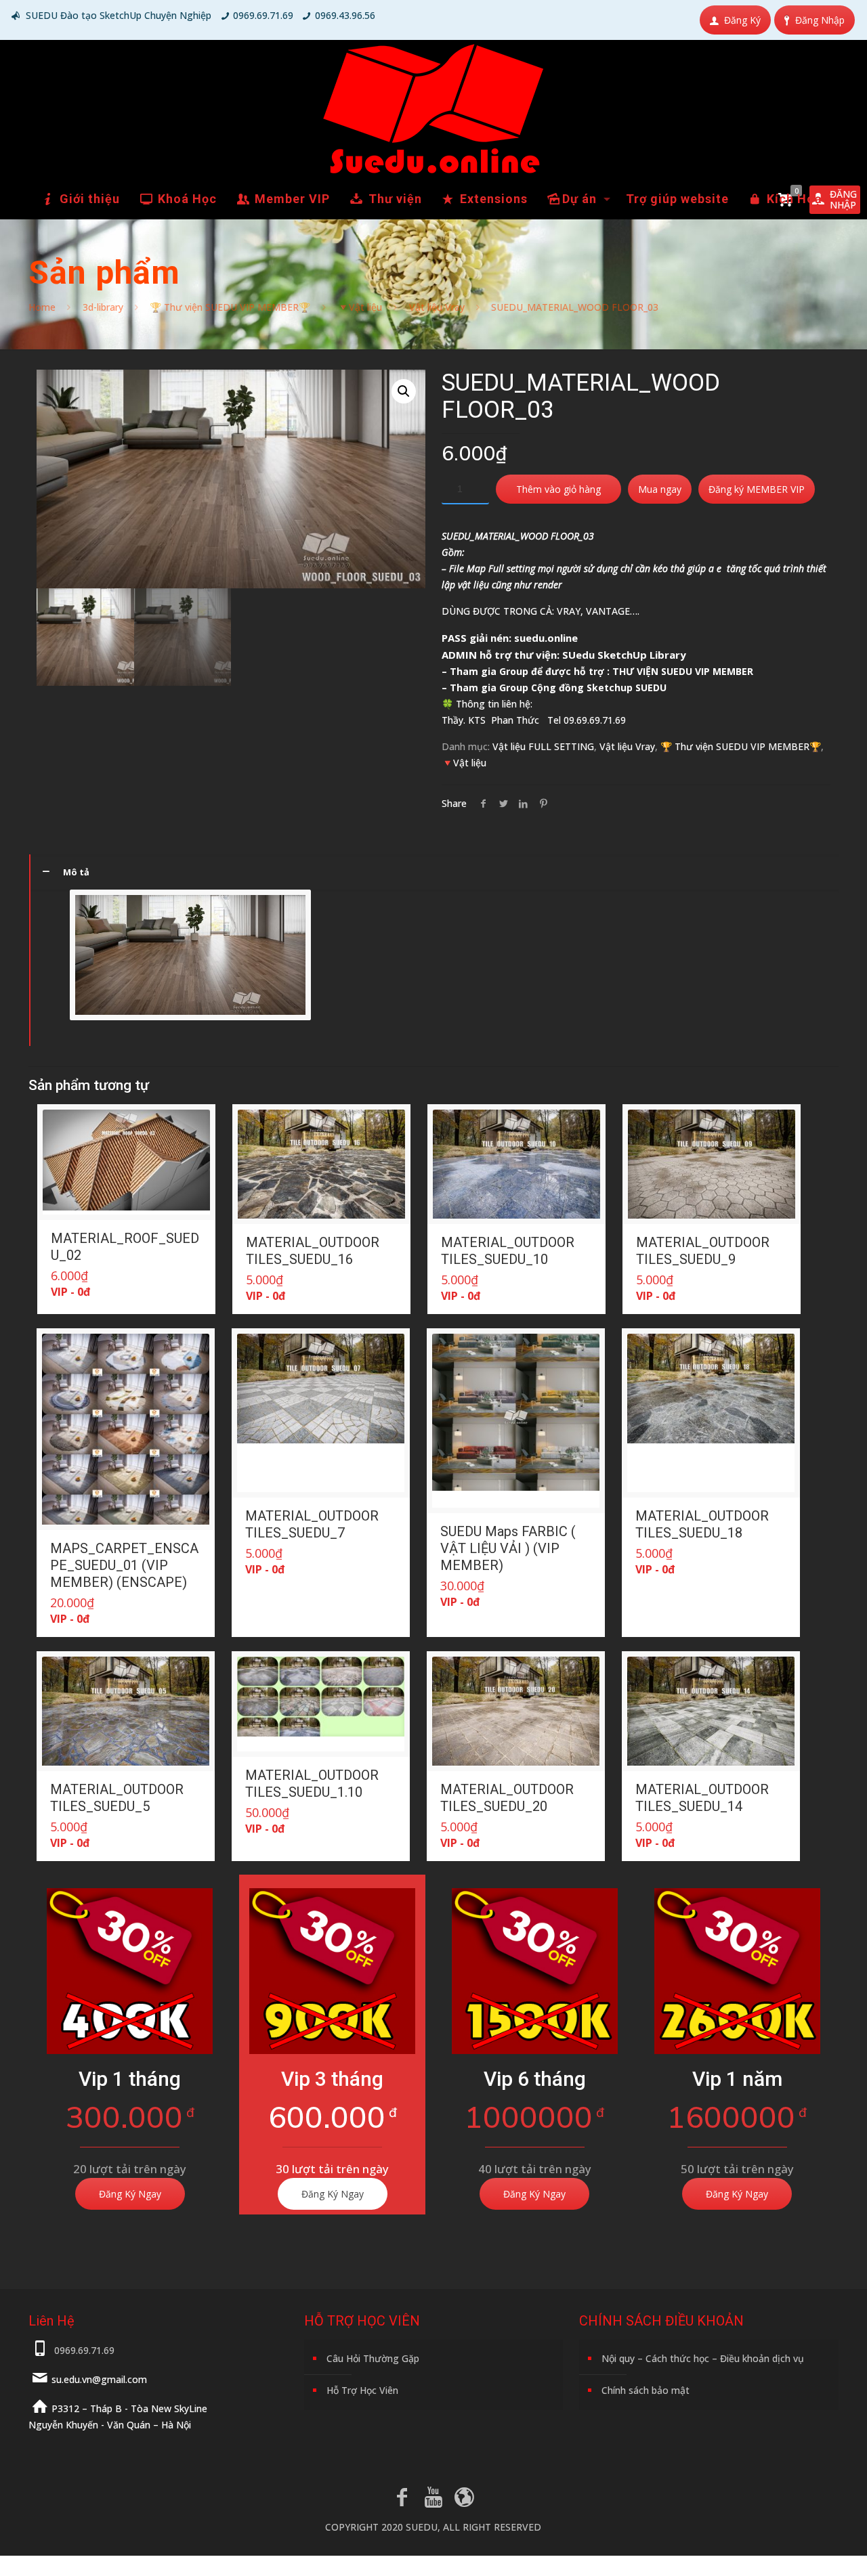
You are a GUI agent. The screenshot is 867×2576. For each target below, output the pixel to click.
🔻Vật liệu (360, 307)
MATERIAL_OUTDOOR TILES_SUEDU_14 (702, 1798)
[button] (404, 391)
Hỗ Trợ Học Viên (362, 2390)
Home (42, 307)
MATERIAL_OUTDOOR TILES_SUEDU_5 (117, 1798)
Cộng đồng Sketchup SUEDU (599, 687)
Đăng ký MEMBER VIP (757, 489)
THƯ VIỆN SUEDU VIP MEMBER (683, 671)
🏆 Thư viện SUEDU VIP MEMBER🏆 (230, 307)
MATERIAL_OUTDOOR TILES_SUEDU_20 (507, 1798)
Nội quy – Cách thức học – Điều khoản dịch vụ (703, 2358)
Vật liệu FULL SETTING (543, 746)
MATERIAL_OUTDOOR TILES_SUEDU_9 (703, 1251)
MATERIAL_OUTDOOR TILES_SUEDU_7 (312, 1524)
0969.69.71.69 (263, 15)
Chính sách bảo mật (646, 2390)
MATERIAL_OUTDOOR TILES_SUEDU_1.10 (312, 1784)
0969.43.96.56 (345, 15)
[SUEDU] (433, 109)
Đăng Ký (742, 20)
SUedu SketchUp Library (624, 655)
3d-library (103, 307)
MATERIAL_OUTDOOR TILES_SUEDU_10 (508, 1251)
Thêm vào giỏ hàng (558, 489)
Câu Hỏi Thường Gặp (373, 2358)
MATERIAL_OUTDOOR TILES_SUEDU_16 (313, 1251)
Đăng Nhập (820, 20)
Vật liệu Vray (437, 307)
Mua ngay (660, 489)
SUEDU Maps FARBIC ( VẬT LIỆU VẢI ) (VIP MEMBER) (508, 1548)
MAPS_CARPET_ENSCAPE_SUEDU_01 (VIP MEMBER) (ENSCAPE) (124, 1565)
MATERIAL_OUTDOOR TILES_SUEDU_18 (702, 1524)
